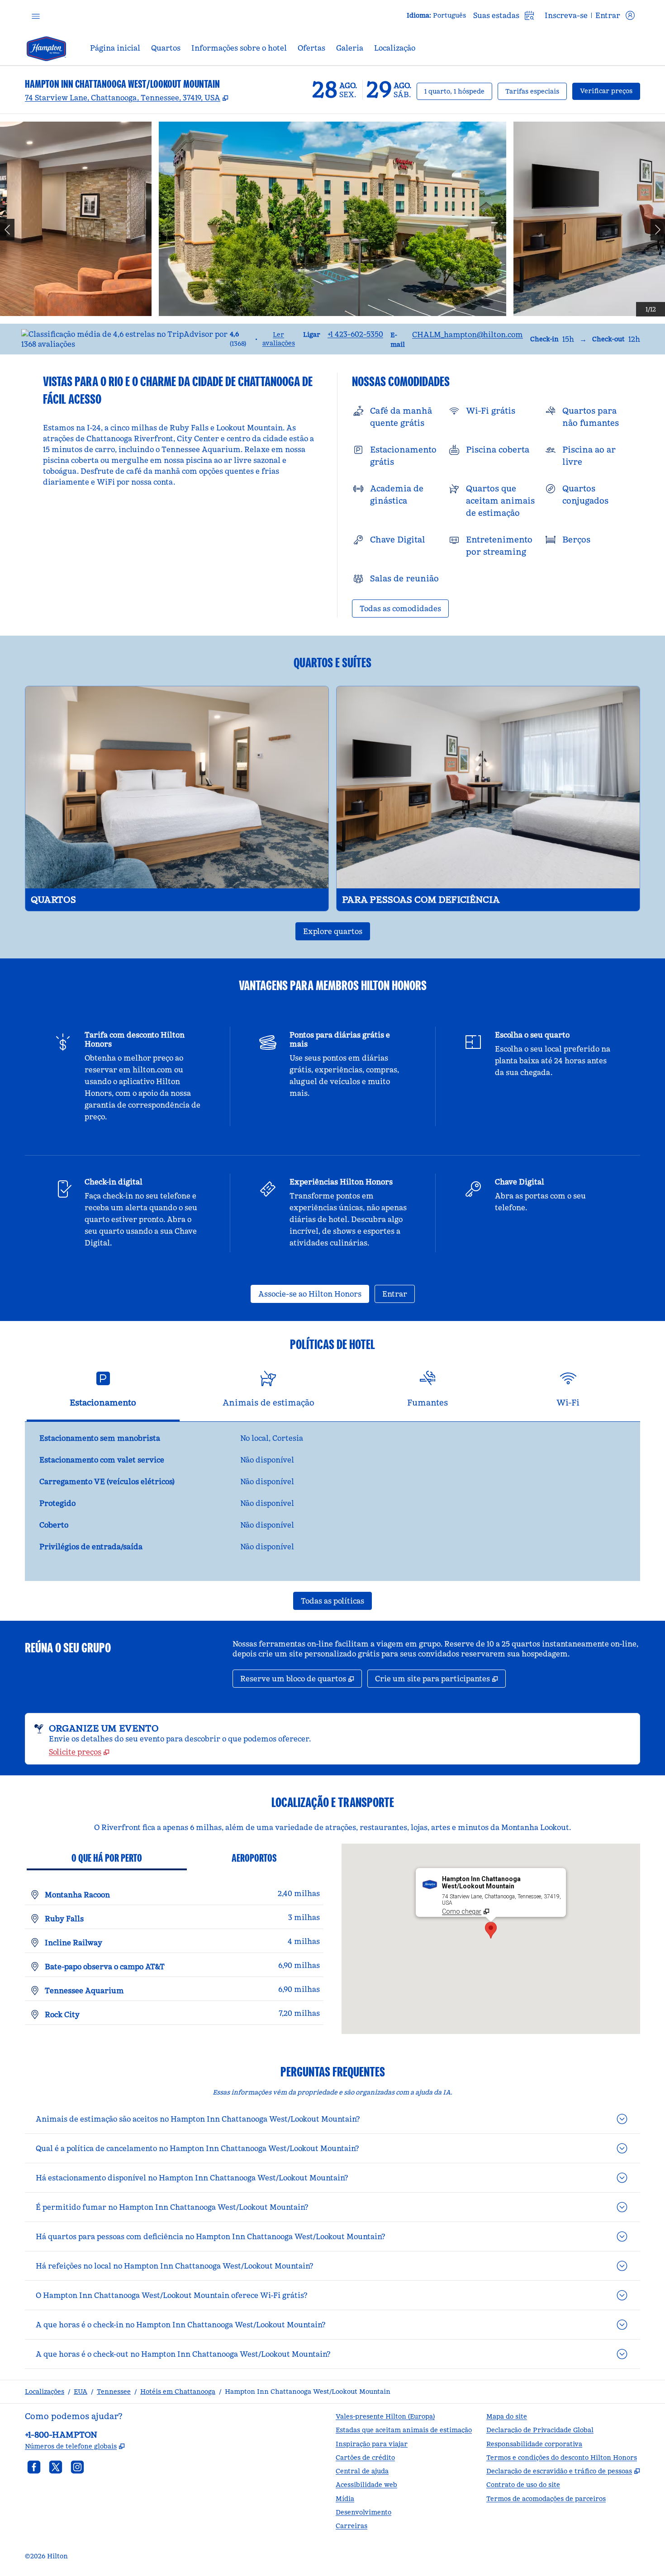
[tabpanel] (332, 1501)
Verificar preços (610, 91)
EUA (81, 2392)
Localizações (45, 2392)
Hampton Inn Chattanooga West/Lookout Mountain (308, 2392)
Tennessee (114, 2392)
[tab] (103, 1393)
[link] (355, 334)
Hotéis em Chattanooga (178, 2392)
